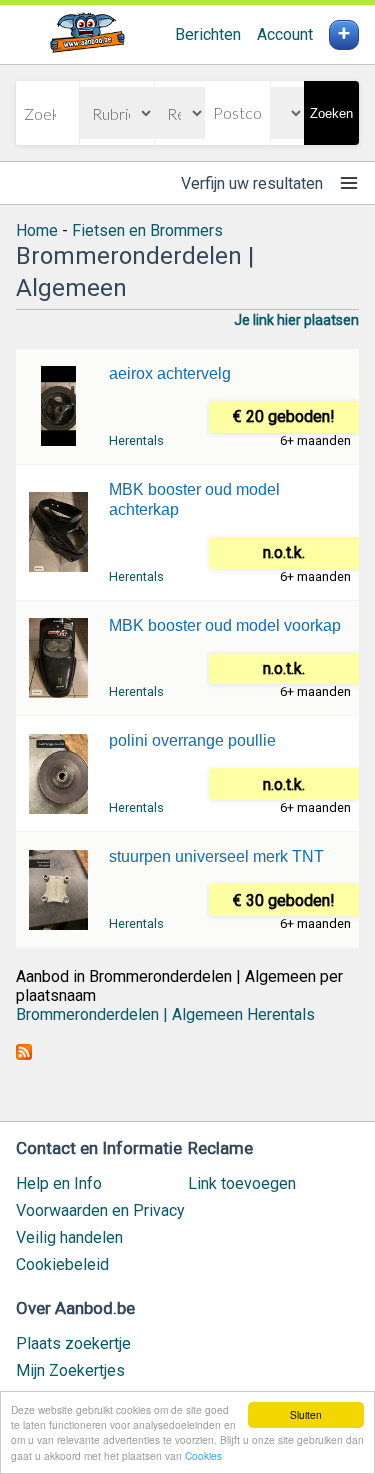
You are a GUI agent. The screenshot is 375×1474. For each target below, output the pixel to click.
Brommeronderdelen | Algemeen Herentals (165, 1014)
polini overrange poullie (192, 740)
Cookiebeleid (62, 1264)
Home (37, 230)
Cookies (203, 1455)
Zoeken (331, 113)
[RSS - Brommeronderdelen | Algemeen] (24, 1054)
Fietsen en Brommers (147, 230)
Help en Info (59, 1183)
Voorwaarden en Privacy (100, 1210)
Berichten (208, 34)
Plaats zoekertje (73, 1343)
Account (285, 34)
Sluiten (306, 1414)
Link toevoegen (242, 1183)
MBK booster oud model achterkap (194, 499)
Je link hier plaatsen (296, 320)
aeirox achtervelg (170, 373)
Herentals (136, 440)
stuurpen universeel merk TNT (216, 856)
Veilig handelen (69, 1237)
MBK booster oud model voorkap (225, 625)
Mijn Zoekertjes (70, 1370)
